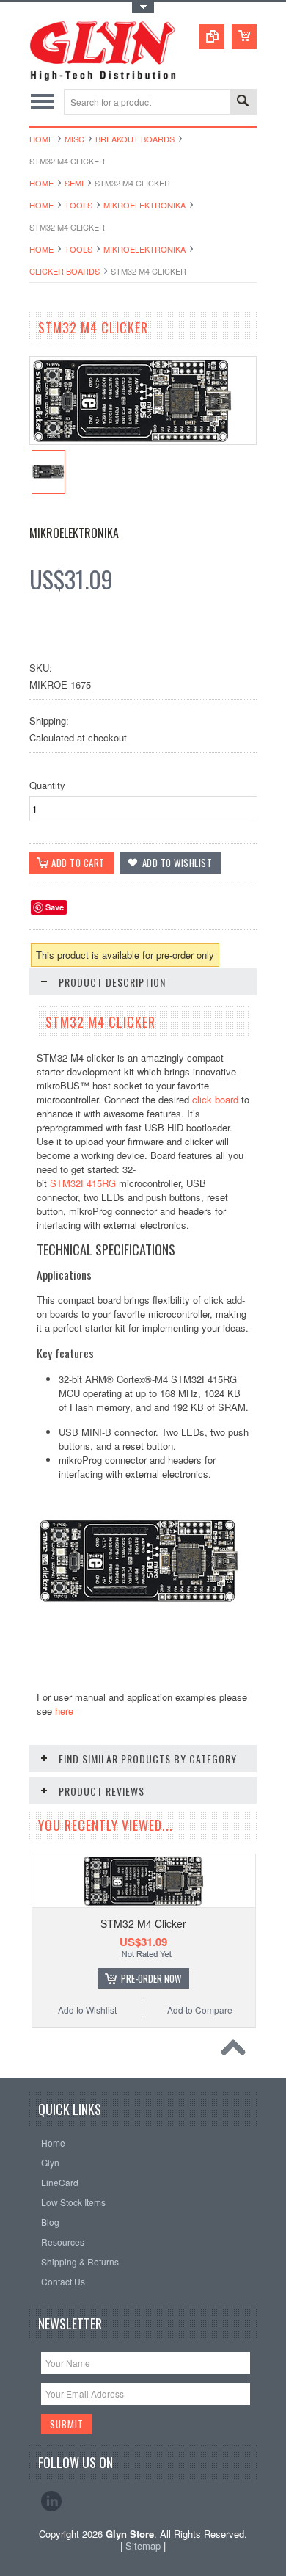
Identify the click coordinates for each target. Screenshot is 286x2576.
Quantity (47, 785)
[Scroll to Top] (237, 2051)
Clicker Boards (65, 271)
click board (215, 1099)
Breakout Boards (135, 139)
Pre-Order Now (151, 1978)
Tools (78, 205)
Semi (74, 183)
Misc (74, 139)
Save (55, 907)
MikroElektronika (144, 205)
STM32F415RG (83, 1183)
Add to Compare (200, 2010)
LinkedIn (51, 2501)
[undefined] (132, 440)
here (64, 1711)
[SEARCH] (243, 102)
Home (41, 139)
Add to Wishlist (87, 2010)
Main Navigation (42, 102)
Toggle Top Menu (143, 8)
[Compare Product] (212, 37)
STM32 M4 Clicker (143, 1923)
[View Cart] (244, 37)
